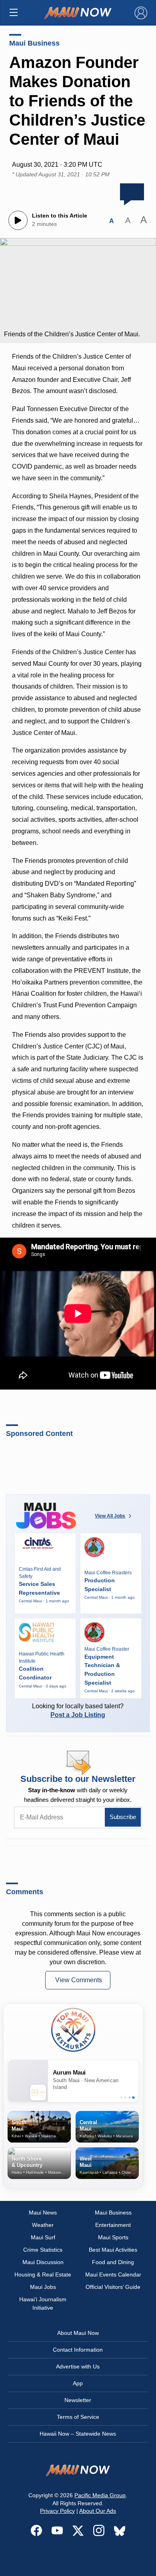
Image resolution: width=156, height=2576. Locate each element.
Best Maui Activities (113, 2250)
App (78, 2383)
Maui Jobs (43, 2287)
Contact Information (78, 2350)
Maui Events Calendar (113, 2274)
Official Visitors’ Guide (113, 2287)
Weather (43, 2225)
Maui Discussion (43, 2262)
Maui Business (34, 43)
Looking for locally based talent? (78, 1710)
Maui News (43, 2213)
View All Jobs (110, 1516)
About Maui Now (78, 2333)
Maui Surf (43, 2237)
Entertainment (113, 2225)
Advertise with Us (78, 2366)
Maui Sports (113, 2237)
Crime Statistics (43, 2250)
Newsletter (78, 2400)
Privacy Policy (57, 2511)
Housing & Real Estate (43, 2274)
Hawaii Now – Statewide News (78, 2434)
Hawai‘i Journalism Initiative (43, 2303)
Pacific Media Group (100, 2495)
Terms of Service (78, 2417)
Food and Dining (113, 2262)
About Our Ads (98, 2511)
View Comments (79, 1980)
